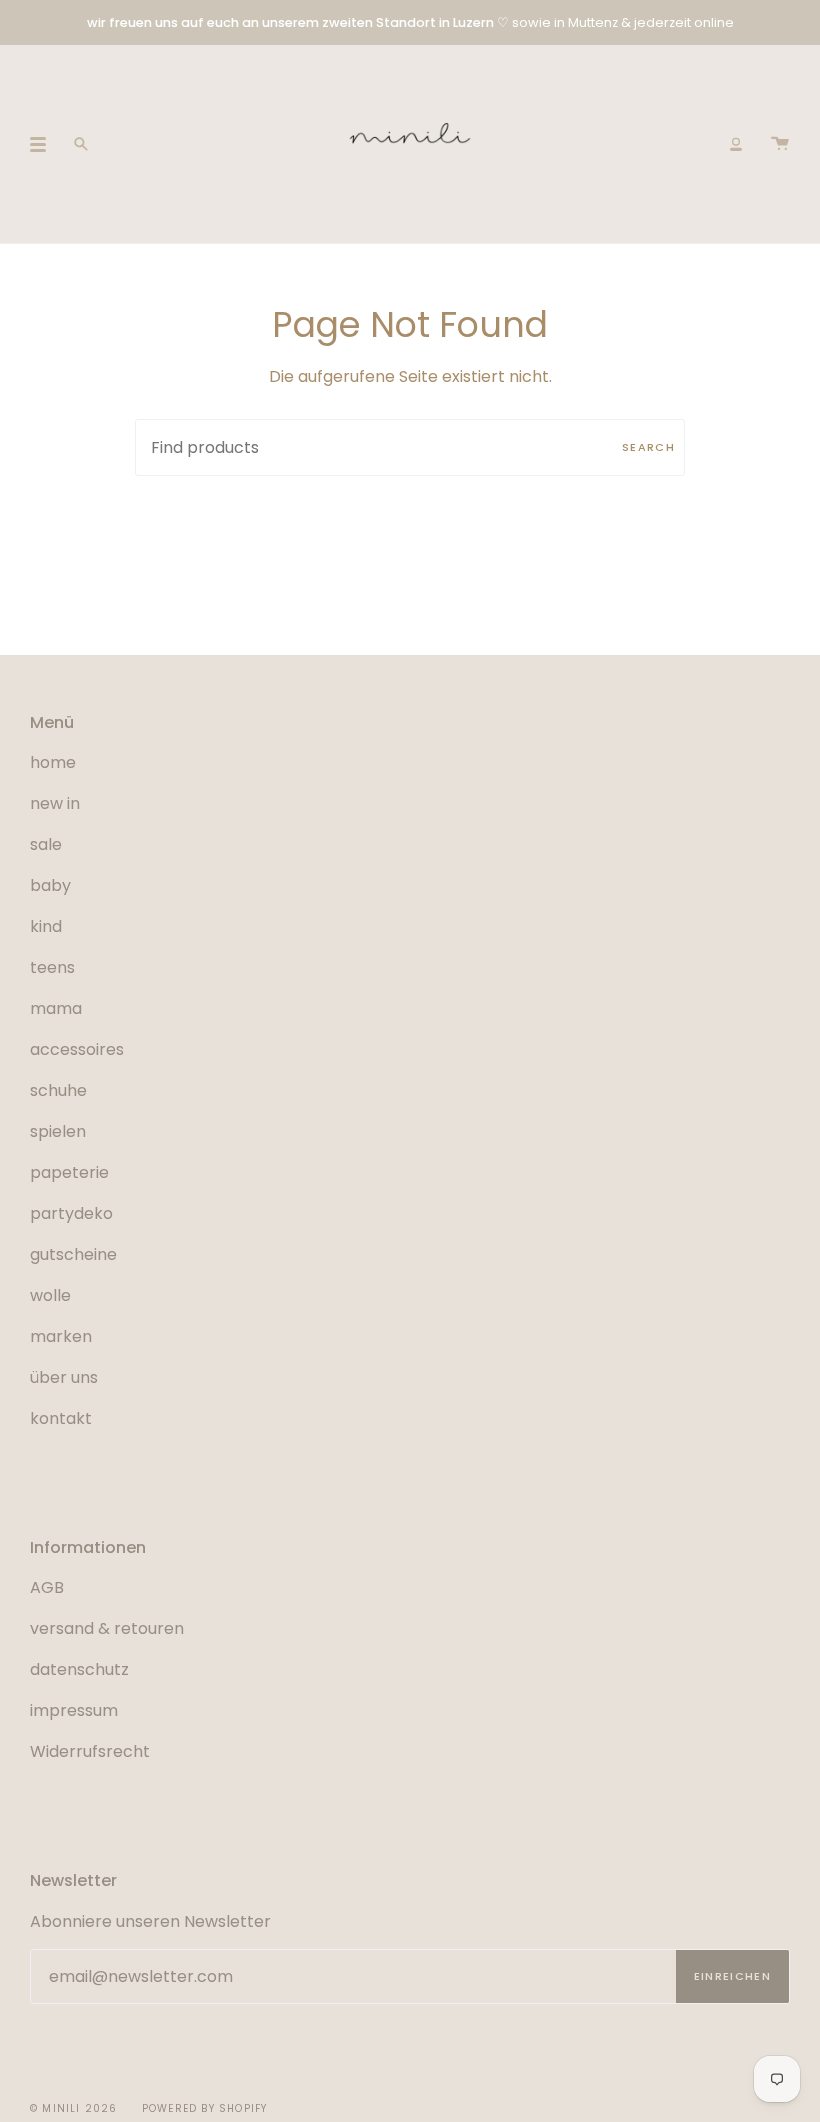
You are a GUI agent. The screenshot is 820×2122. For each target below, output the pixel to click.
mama (56, 1008)
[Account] (736, 144)
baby (50, 885)
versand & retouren (107, 1628)
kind (46, 926)
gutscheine (73, 1254)
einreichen (732, 1976)
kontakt (61, 1418)
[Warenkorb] (780, 144)
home (53, 762)
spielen (58, 1131)
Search (648, 447)
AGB (47, 1587)
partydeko (71, 1213)
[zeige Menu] (45, 144)
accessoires (77, 1049)
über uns (64, 1377)
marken (61, 1336)
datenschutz (79, 1669)
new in (55, 803)
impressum (74, 1710)
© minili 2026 (74, 2108)
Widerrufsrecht (90, 1751)
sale (46, 844)
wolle (50, 1295)
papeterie (69, 1172)
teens (52, 967)
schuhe (58, 1090)
